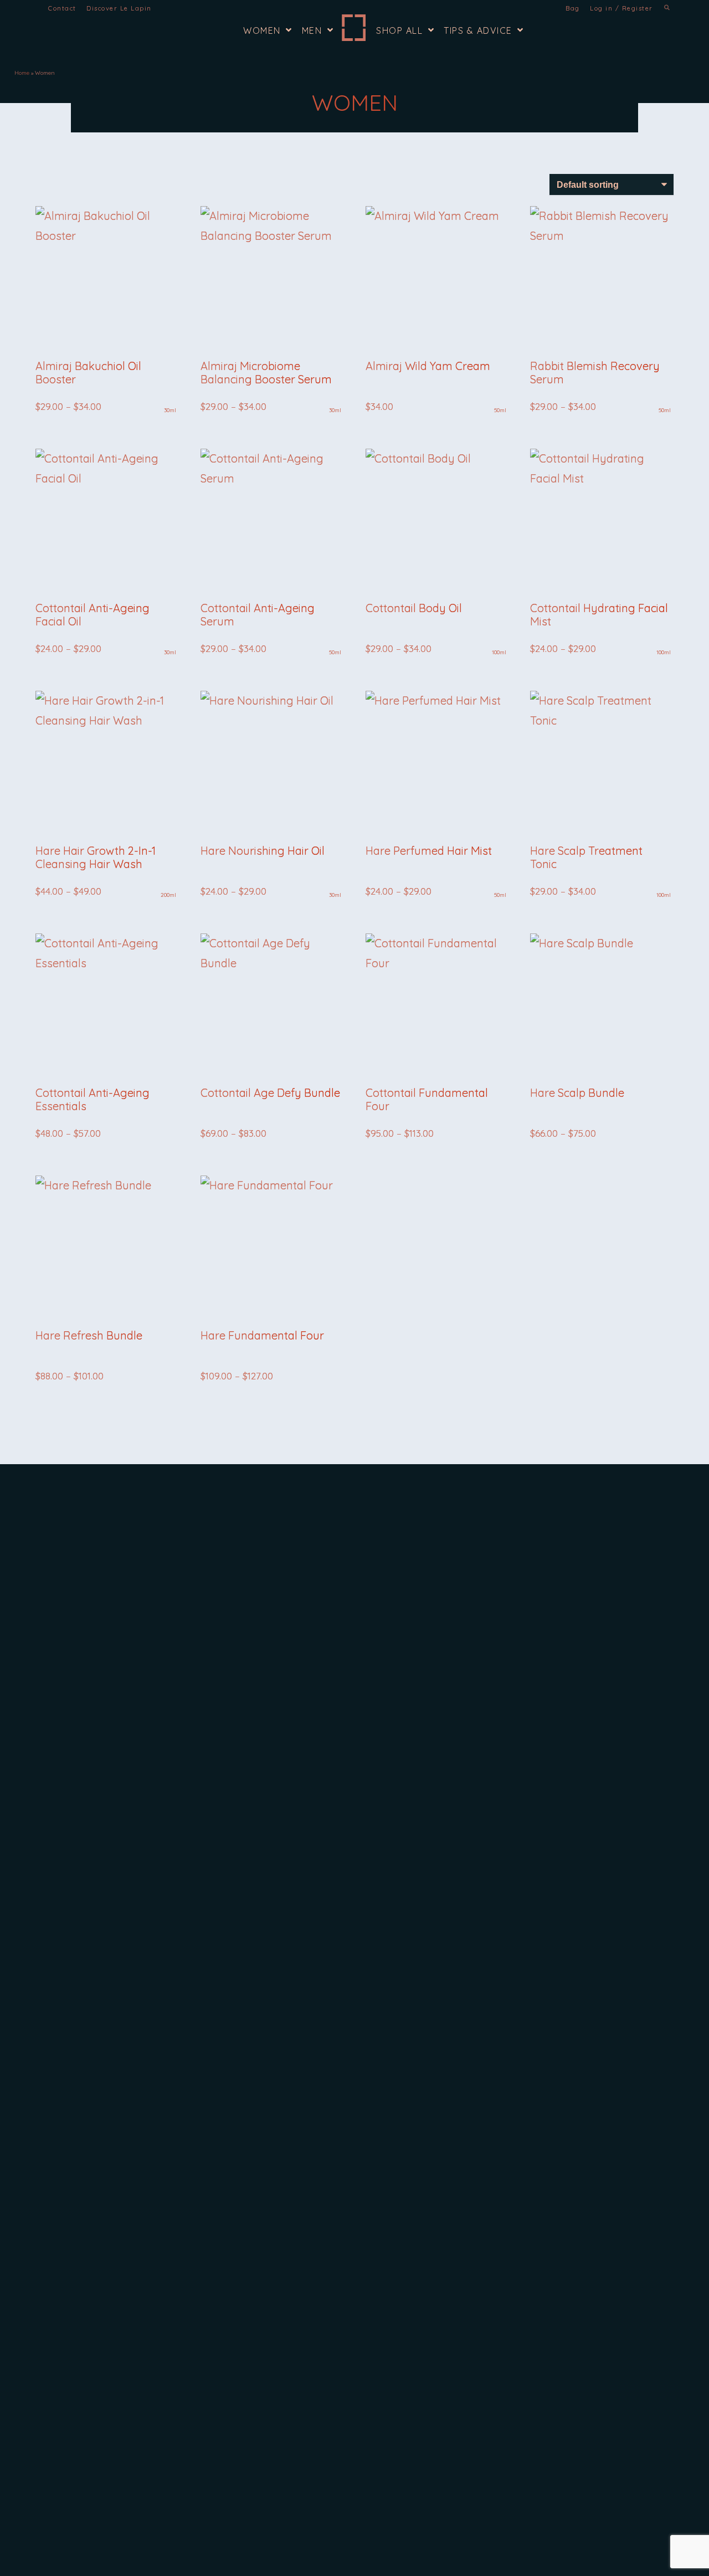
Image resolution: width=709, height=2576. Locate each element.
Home (22, 73)
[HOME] (353, 28)
